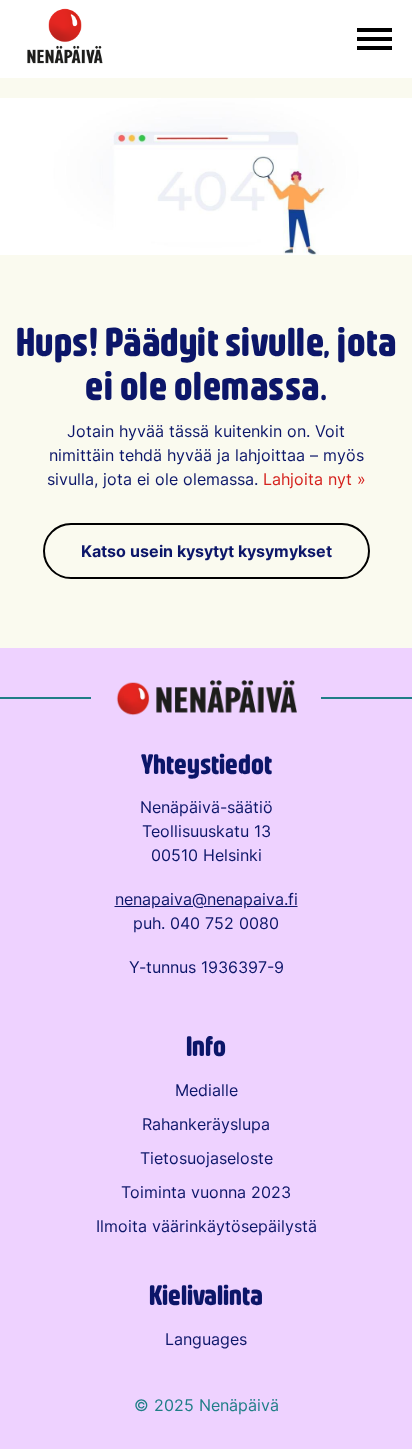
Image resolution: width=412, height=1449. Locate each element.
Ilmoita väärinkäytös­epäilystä (206, 1226)
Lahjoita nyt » (314, 479)
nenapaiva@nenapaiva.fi (206, 899)
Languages (206, 1339)
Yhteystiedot (206, 763)
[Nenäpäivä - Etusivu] (65, 39)
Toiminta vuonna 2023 (206, 1192)
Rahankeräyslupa (206, 1124)
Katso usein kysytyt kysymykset (206, 551)
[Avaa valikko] (374, 39)
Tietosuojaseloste (206, 1158)
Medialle (206, 1090)
